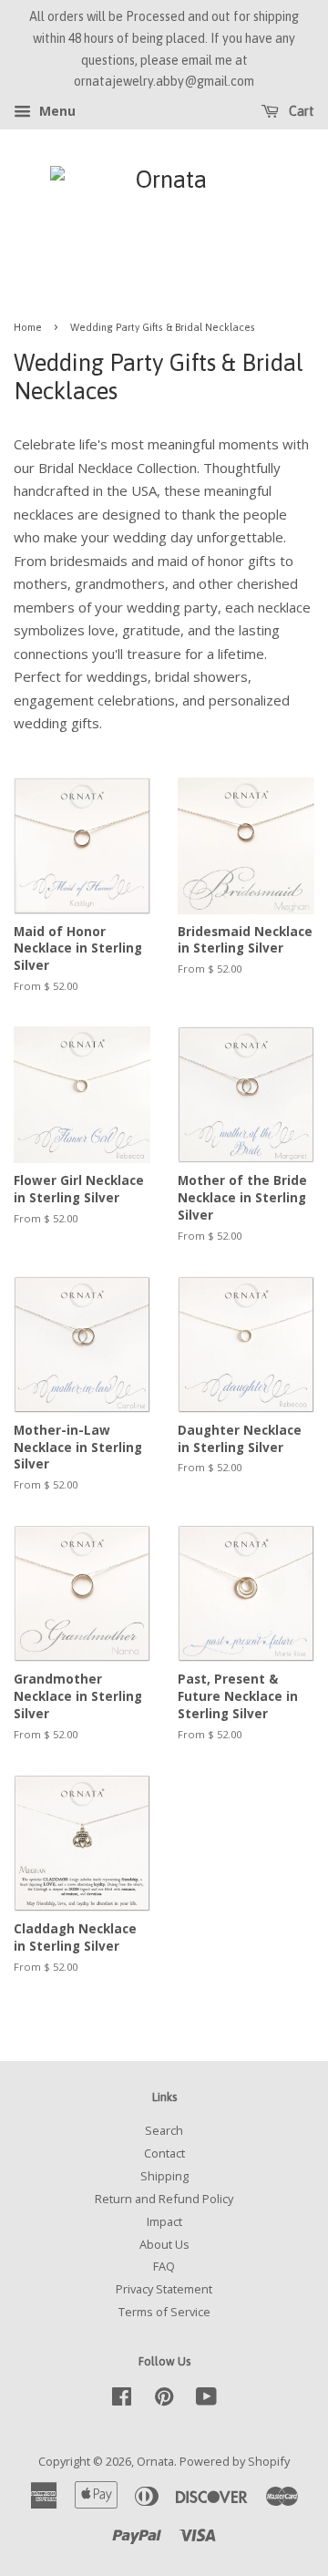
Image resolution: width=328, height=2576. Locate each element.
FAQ (164, 2266)
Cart (300, 112)
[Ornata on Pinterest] (164, 2400)
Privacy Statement (164, 2289)
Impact (164, 2221)
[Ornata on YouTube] (206, 2400)
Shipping (164, 2176)
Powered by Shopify (235, 2461)
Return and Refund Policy (164, 2199)
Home (28, 327)
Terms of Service (164, 2312)
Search (164, 2130)
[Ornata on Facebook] (122, 2400)
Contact (164, 2153)
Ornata (155, 2461)
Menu (56, 112)
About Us (164, 2244)
